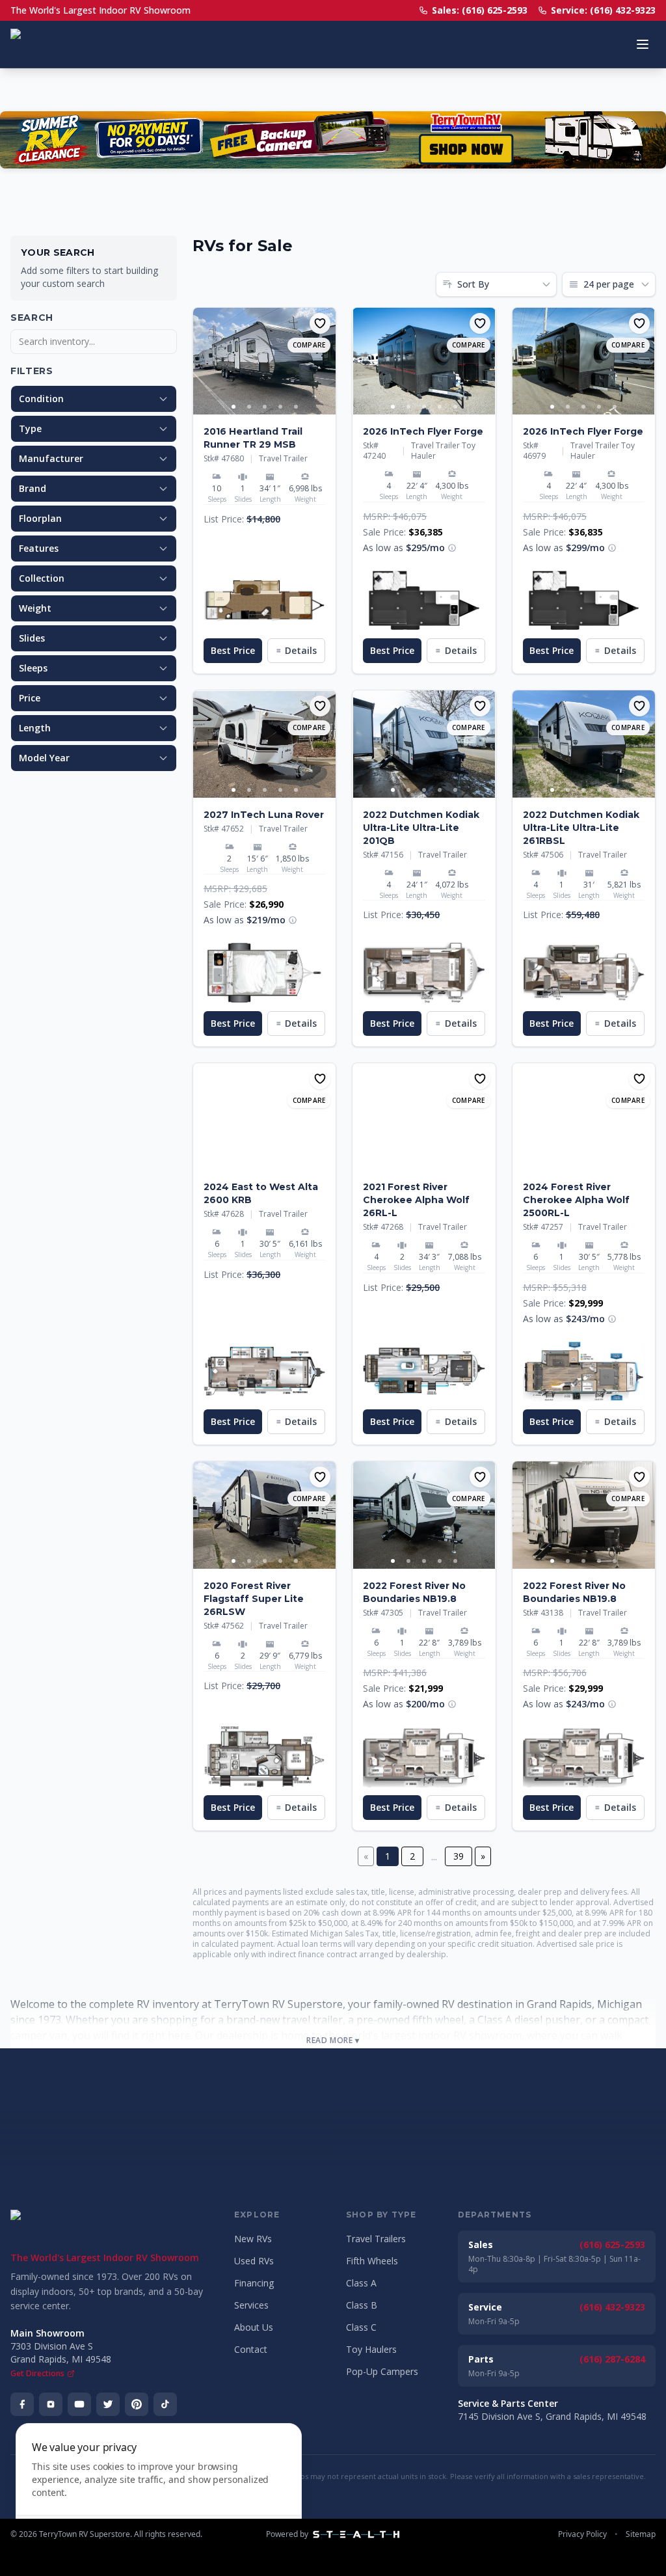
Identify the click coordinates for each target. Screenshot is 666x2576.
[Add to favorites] (320, 323)
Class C (361, 2327)
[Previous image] (204, 361)
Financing (254, 2283)
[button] (264, 601)
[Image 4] (280, 407)
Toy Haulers (371, 2349)
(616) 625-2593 (612, 2244)
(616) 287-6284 (612, 2359)
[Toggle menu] (643, 44)
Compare (309, 345)
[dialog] (159, 2492)
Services (251, 2305)
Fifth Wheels (372, 2261)
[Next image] (325, 361)
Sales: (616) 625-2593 (480, 10)
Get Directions (37, 2374)
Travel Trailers (376, 2239)
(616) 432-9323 (612, 2307)
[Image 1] (233, 407)
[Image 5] (296, 407)
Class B (362, 2305)
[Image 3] (265, 407)
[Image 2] (249, 407)
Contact (251, 2349)
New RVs (253, 2239)
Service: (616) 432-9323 (603, 10)
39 (459, 1856)
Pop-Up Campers (382, 2371)
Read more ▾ (333, 2040)
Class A (361, 2283)
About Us (254, 2327)
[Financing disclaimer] (452, 548)
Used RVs (254, 2261)
